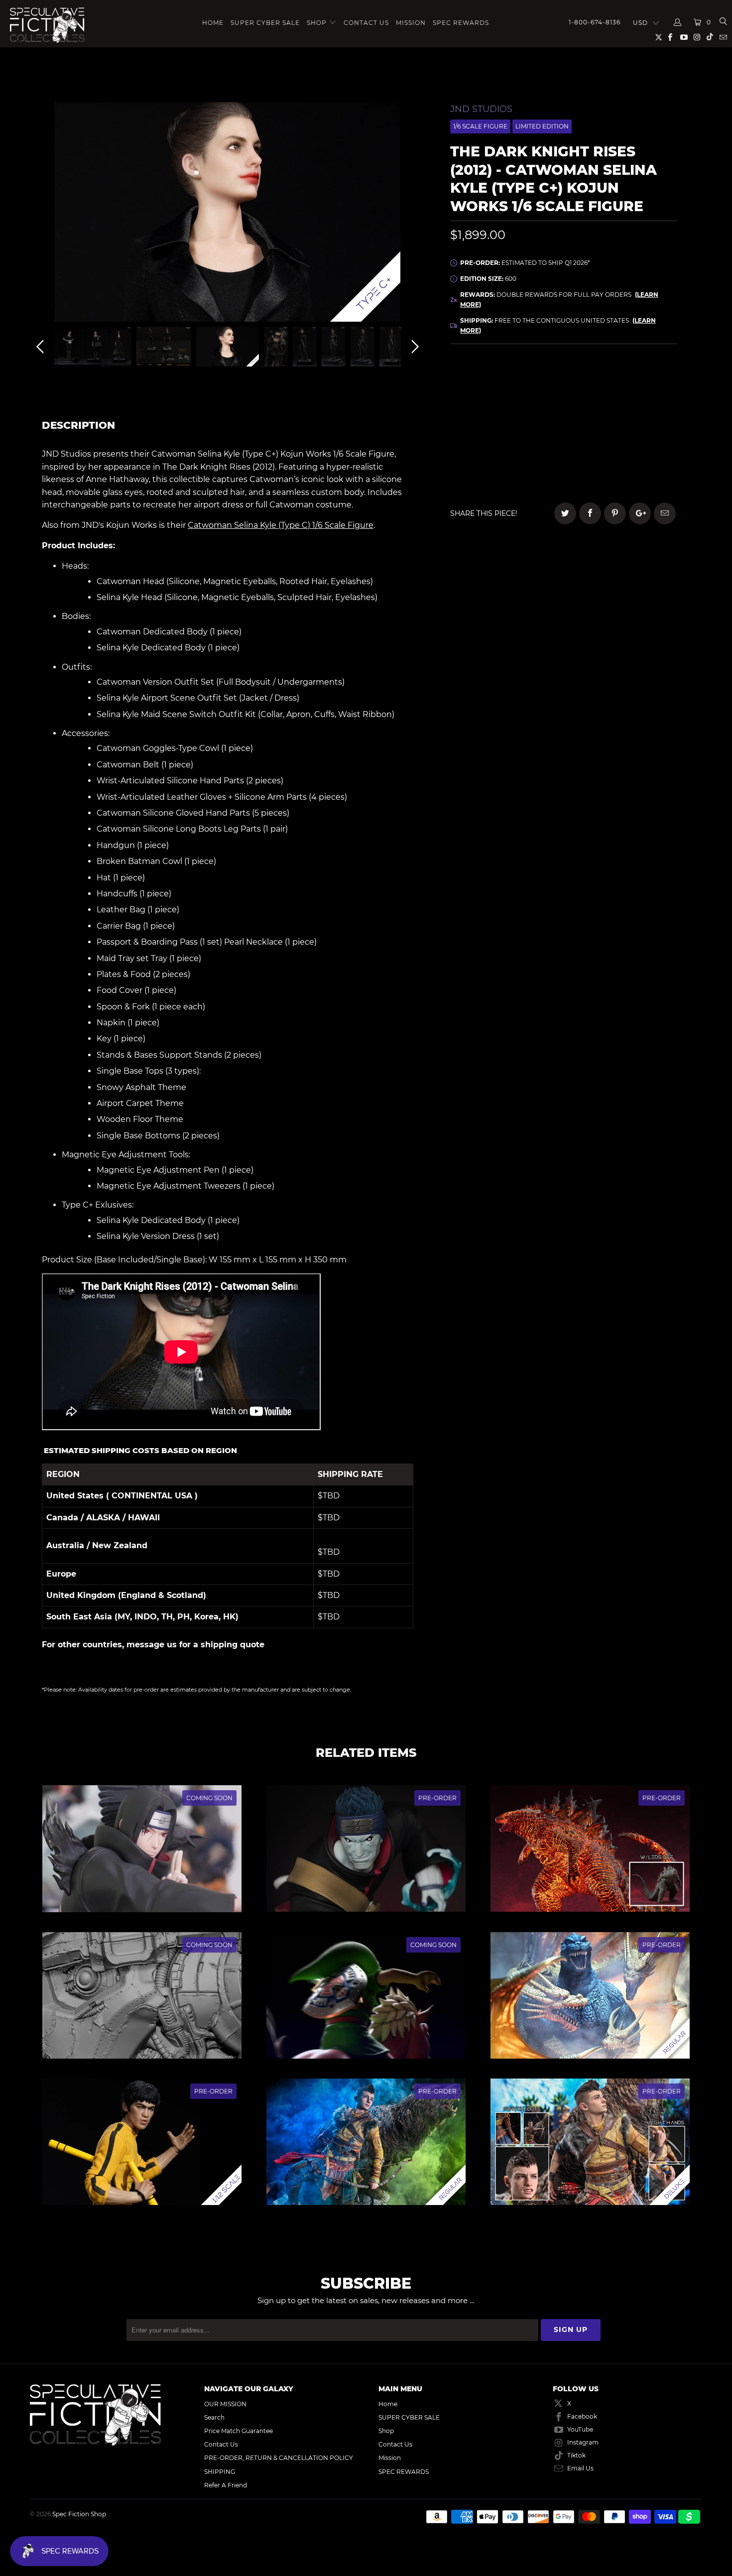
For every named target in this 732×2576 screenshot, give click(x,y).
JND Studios (481, 109)
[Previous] (42, 214)
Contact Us (366, 23)
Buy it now (630, 460)
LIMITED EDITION (542, 126)
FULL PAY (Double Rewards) (563, 382)
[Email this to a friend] (665, 513)
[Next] (413, 214)
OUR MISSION (225, 2404)
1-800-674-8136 (595, 22)
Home (213, 23)
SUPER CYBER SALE (265, 23)
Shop (317, 23)
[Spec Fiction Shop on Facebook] (670, 38)
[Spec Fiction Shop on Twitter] (659, 39)
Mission (411, 23)
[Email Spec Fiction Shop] (723, 38)
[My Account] (678, 22)
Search (214, 2417)
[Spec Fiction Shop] (48, 25)
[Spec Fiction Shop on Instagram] (697, 38)
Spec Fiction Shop (79, 2514)
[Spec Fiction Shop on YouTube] (683, 38)
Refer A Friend (226, 2485)
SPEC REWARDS (461, 23)
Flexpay (628, 410)
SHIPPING (220, 2472)
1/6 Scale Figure (480, 126)
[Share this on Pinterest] (615, 513)
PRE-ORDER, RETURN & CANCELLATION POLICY (279, 2458)
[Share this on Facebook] (590, 513)
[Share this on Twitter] (565, 513)
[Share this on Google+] (640, 513)
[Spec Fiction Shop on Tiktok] (710, 38)
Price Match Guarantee (239, 2431)
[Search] (723, 22)
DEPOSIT (507, 410)
